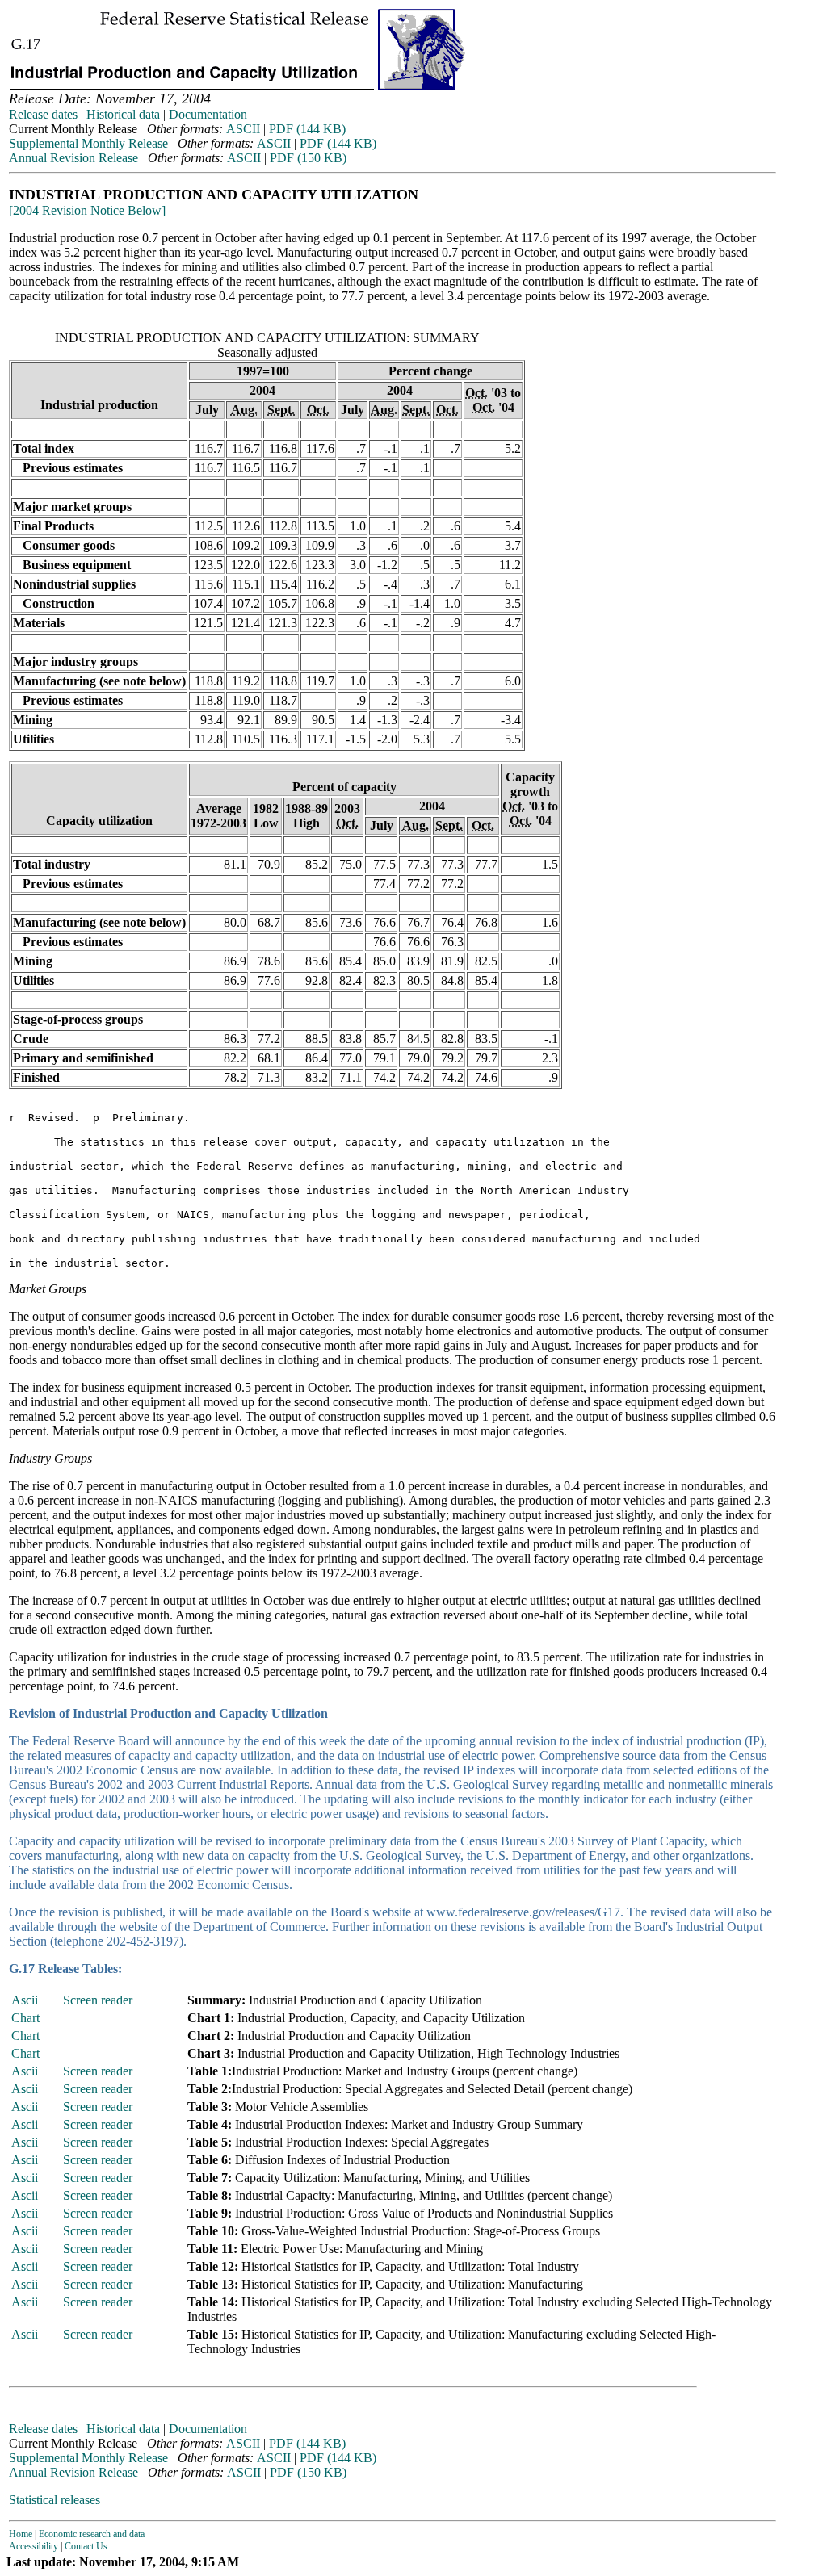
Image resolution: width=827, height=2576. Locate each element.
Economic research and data (92, 2534)
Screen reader (98, 2000)
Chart (25, 2018)
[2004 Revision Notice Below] (87, 210)
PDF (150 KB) (308, 158)
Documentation (208, 114)
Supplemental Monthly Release (88, 143)
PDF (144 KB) (307, 129)
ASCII (243, 129)
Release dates (43, 114)
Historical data (123, 114)
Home (21, 2534)
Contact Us (86, 2546)
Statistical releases (55, 2500)
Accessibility (34, 2546)
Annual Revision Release (73, 158)
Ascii (25, 2000)
